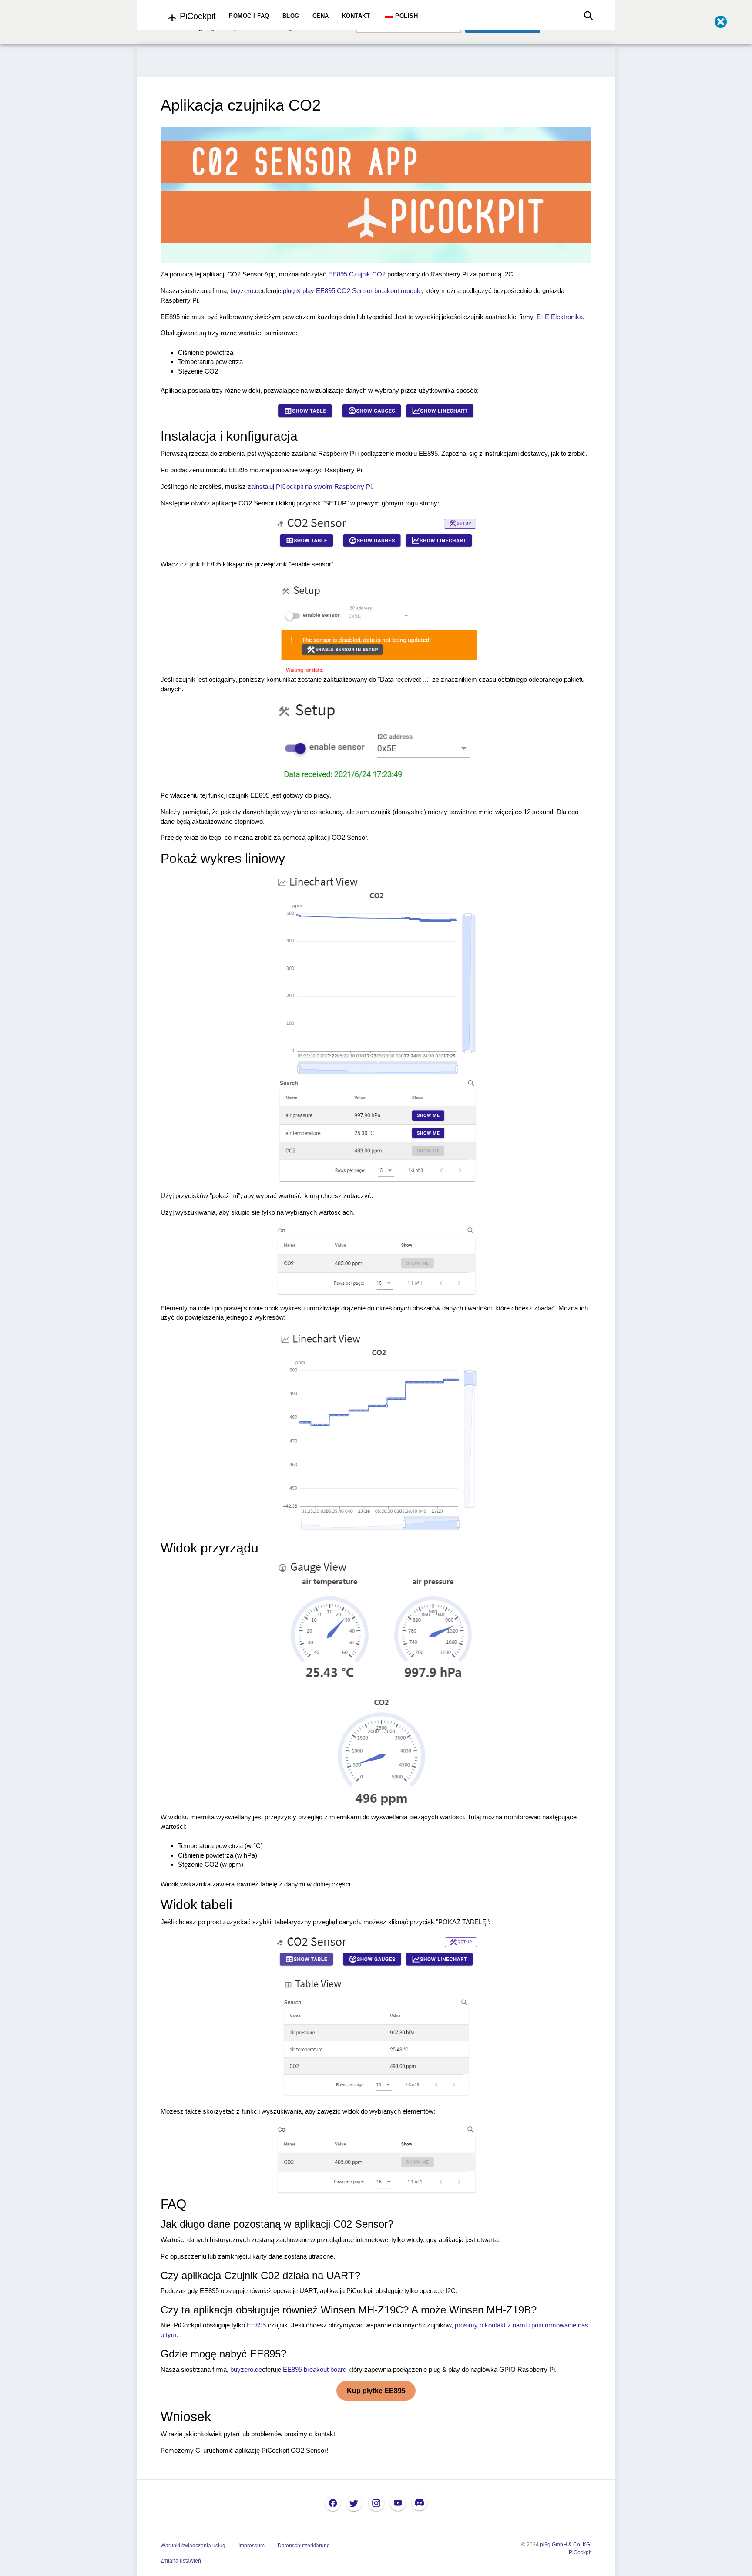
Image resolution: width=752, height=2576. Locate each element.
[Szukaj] (586, 16)
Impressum (252, 2546)
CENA (321, 16)
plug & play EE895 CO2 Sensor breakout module (352, 291)
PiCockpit (580, 2552)
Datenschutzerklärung (304, 2546)
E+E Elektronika (560, 317)
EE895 (256, 2325)
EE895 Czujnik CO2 (357, 274)
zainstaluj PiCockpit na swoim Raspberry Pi (310, 487)
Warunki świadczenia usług (193, 2546)
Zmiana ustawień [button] (181, 2561)
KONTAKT (356, 16)
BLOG (291, 16)
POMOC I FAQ (249, 16)
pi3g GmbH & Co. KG (565, 2545)
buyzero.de (246, 291)
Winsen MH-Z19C (362, 2310)
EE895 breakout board (315, 2369)
